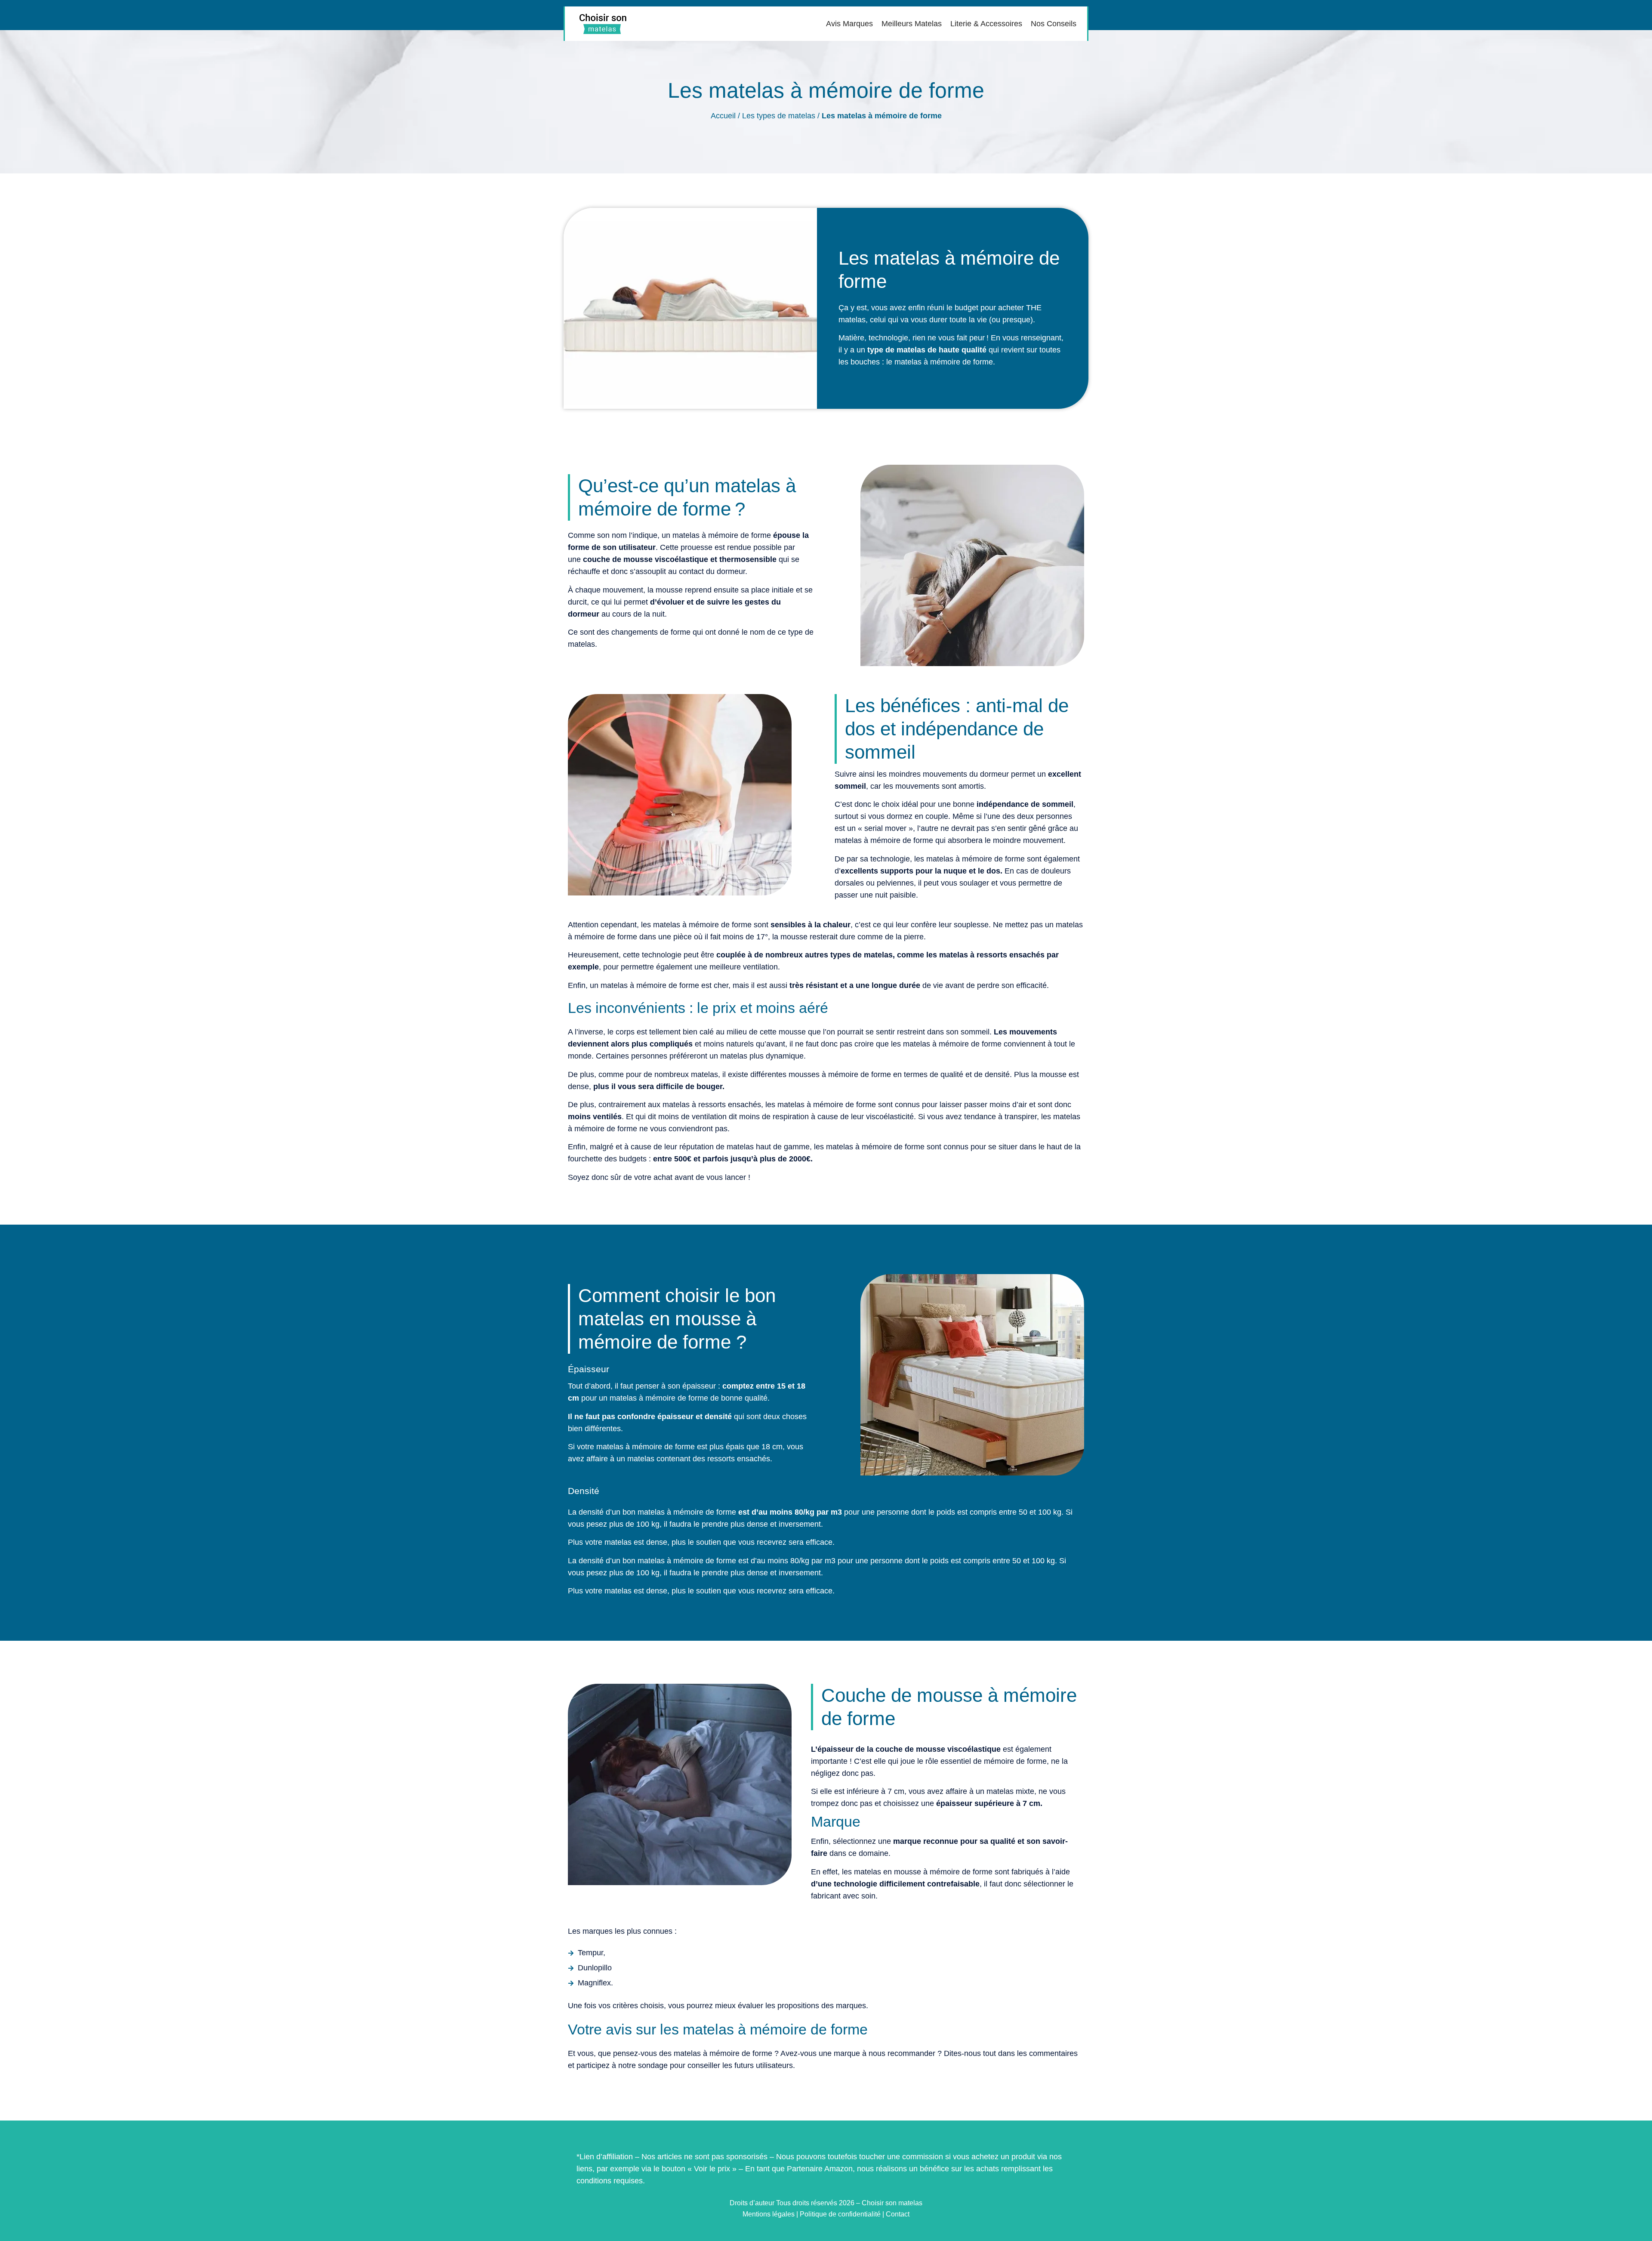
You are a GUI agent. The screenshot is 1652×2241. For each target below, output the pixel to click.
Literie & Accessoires (986, 24)
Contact (898, 2214)
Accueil (723, 116)
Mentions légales (769, 2214)
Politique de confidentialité (840, 2214)
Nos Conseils (1054, 24)
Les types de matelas (779, 116)
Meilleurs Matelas (912, 24)
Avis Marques (849, 24)
